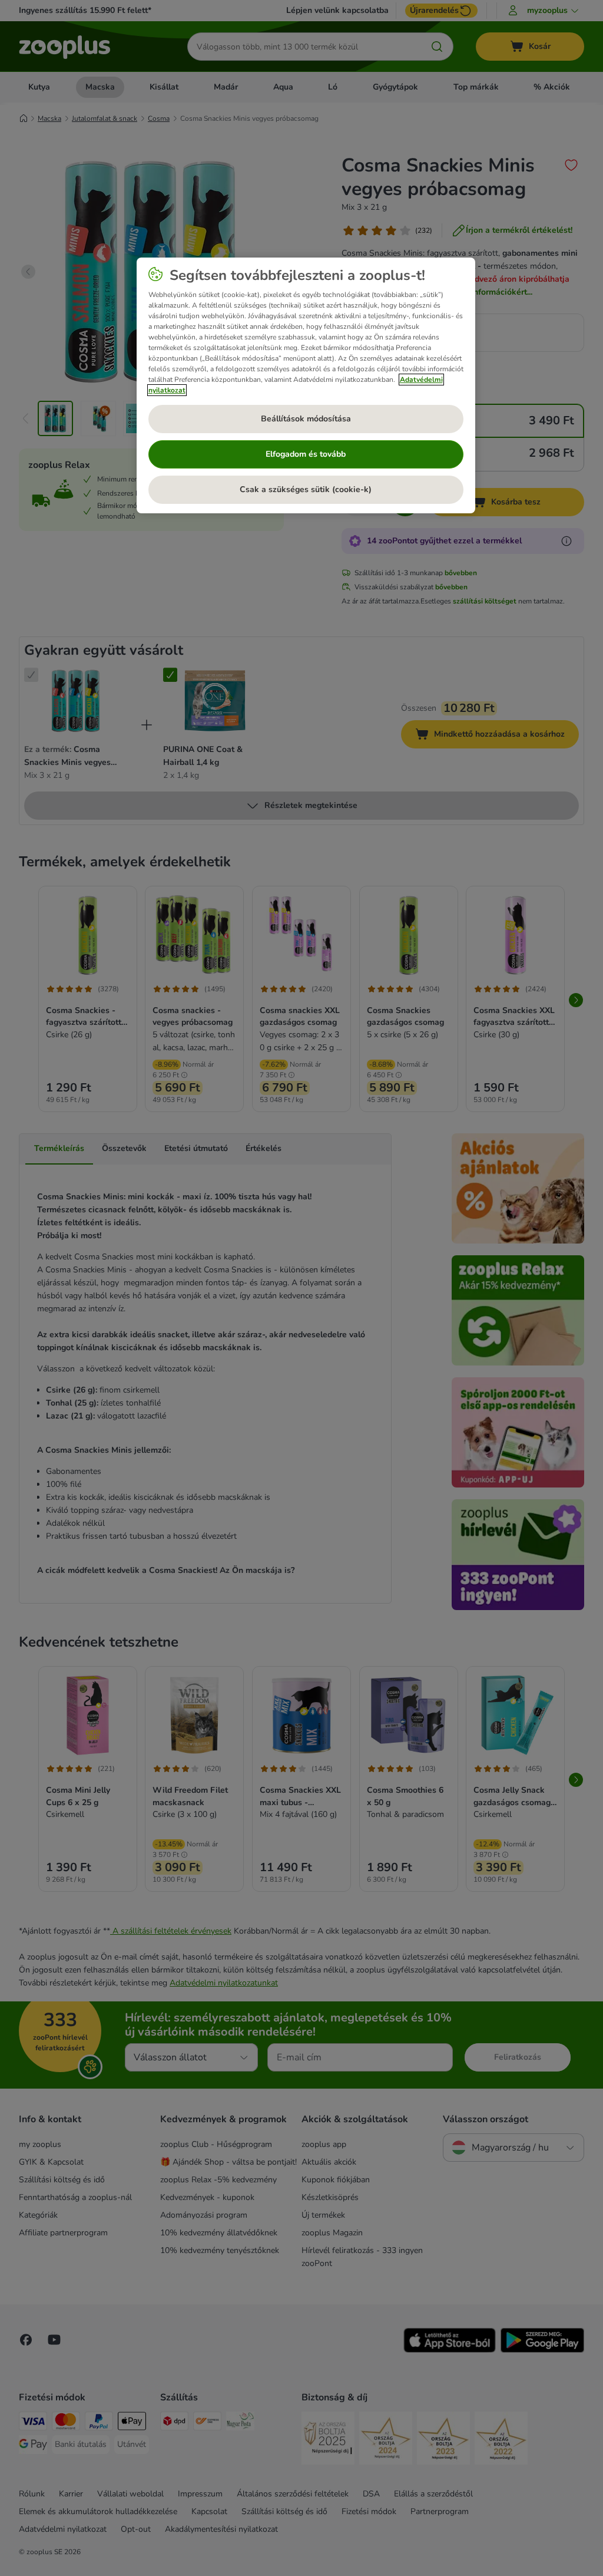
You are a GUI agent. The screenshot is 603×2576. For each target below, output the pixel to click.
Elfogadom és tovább (306, 454)
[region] (306, 385)
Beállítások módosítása (306, 419)
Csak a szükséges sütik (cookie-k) (306, 489)
